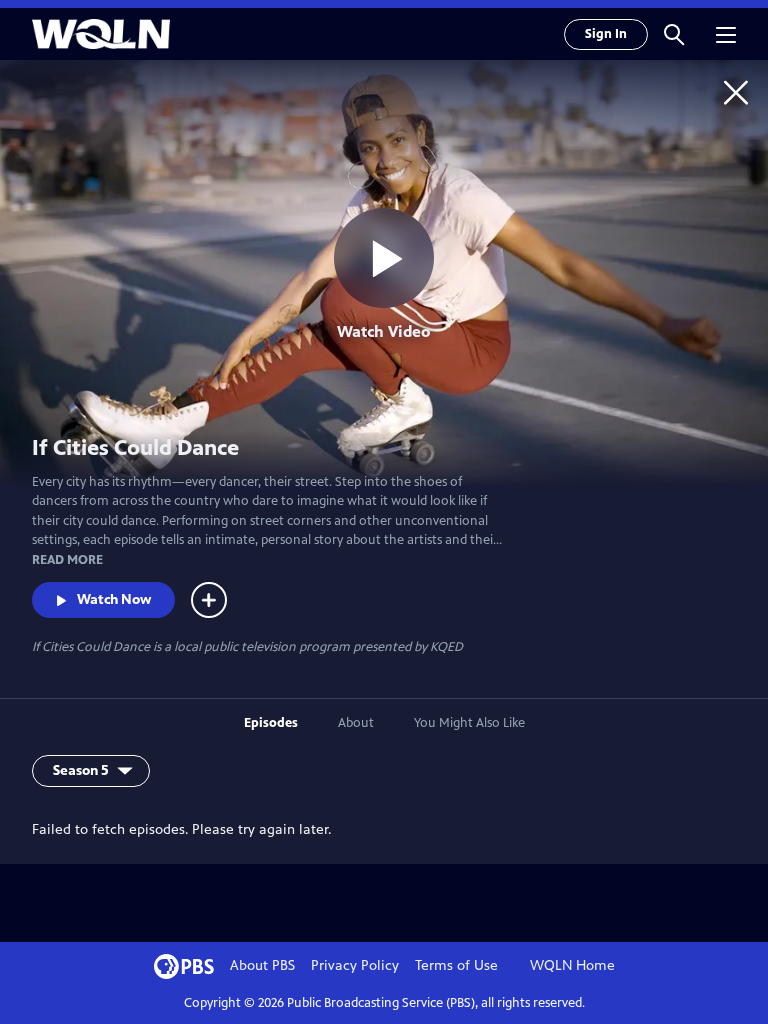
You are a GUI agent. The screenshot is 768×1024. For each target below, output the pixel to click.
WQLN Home (572, 965)
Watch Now (114, 599)
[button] (674, 34)
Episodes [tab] (271, 723)
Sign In (606, 34)
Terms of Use (456, 965)
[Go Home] (736, 92)
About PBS (262, 965)
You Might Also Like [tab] (469, 723)
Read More (67, 560)
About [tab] (356, 723)
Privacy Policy (355, 965)
